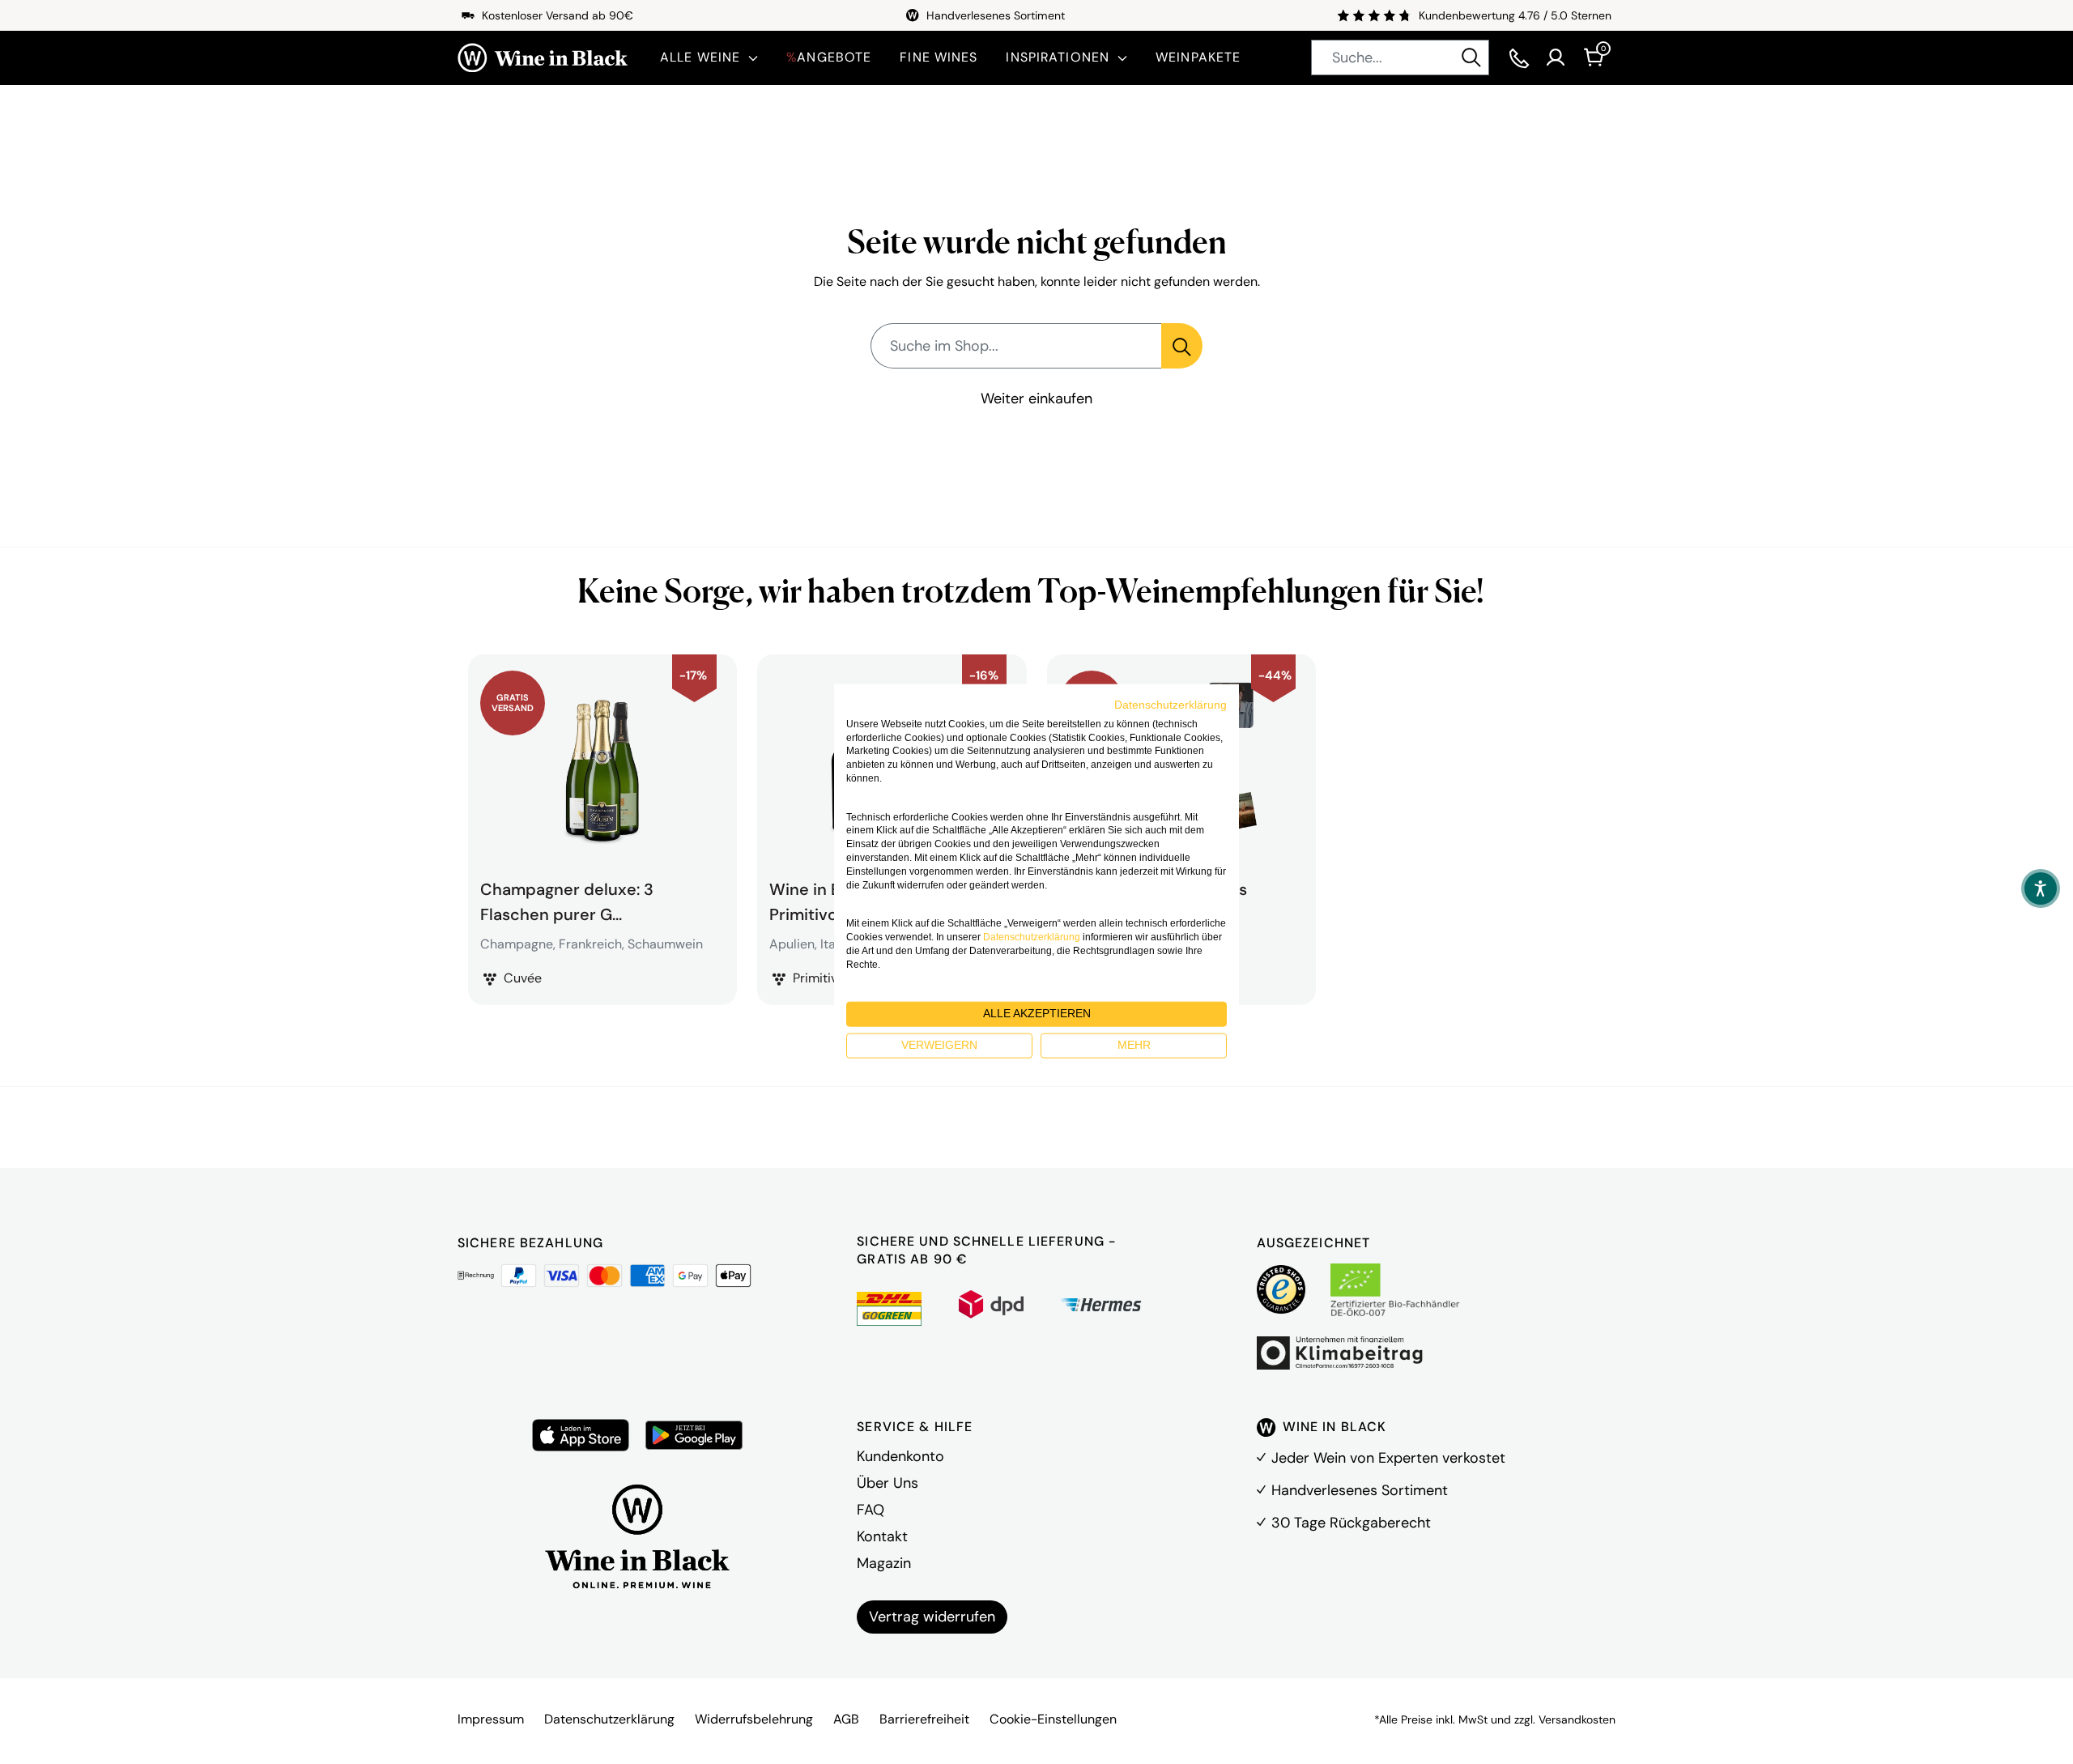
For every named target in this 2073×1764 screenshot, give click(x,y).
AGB (846, 1719)
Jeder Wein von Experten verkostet (1388, 1458)
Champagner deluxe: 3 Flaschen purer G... (567, 900)
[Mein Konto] (1556, 58)
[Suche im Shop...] (1182, 346)
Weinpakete (1198, 57)
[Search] (1471, 58)
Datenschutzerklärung (609, 1719)
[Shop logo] (543, 58)
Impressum (491, 1719)
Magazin (884, 1563)
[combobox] (1400, 58)
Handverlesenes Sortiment (1360, 1490)
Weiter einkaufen (1036, 398)
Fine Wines (939, 57)
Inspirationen (1058, 57)
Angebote (829, 57)
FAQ (870, 1510)
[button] (2041, 888)
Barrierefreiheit (924, 1719)
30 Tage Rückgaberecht (1351, 1523)
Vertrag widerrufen (932, 1617)
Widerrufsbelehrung (754, 1719)
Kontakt (882, 1536)
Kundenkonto (900, 1456)
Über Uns (888, 1483)
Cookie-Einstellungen (1053, 1719)
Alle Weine (700, 57)
